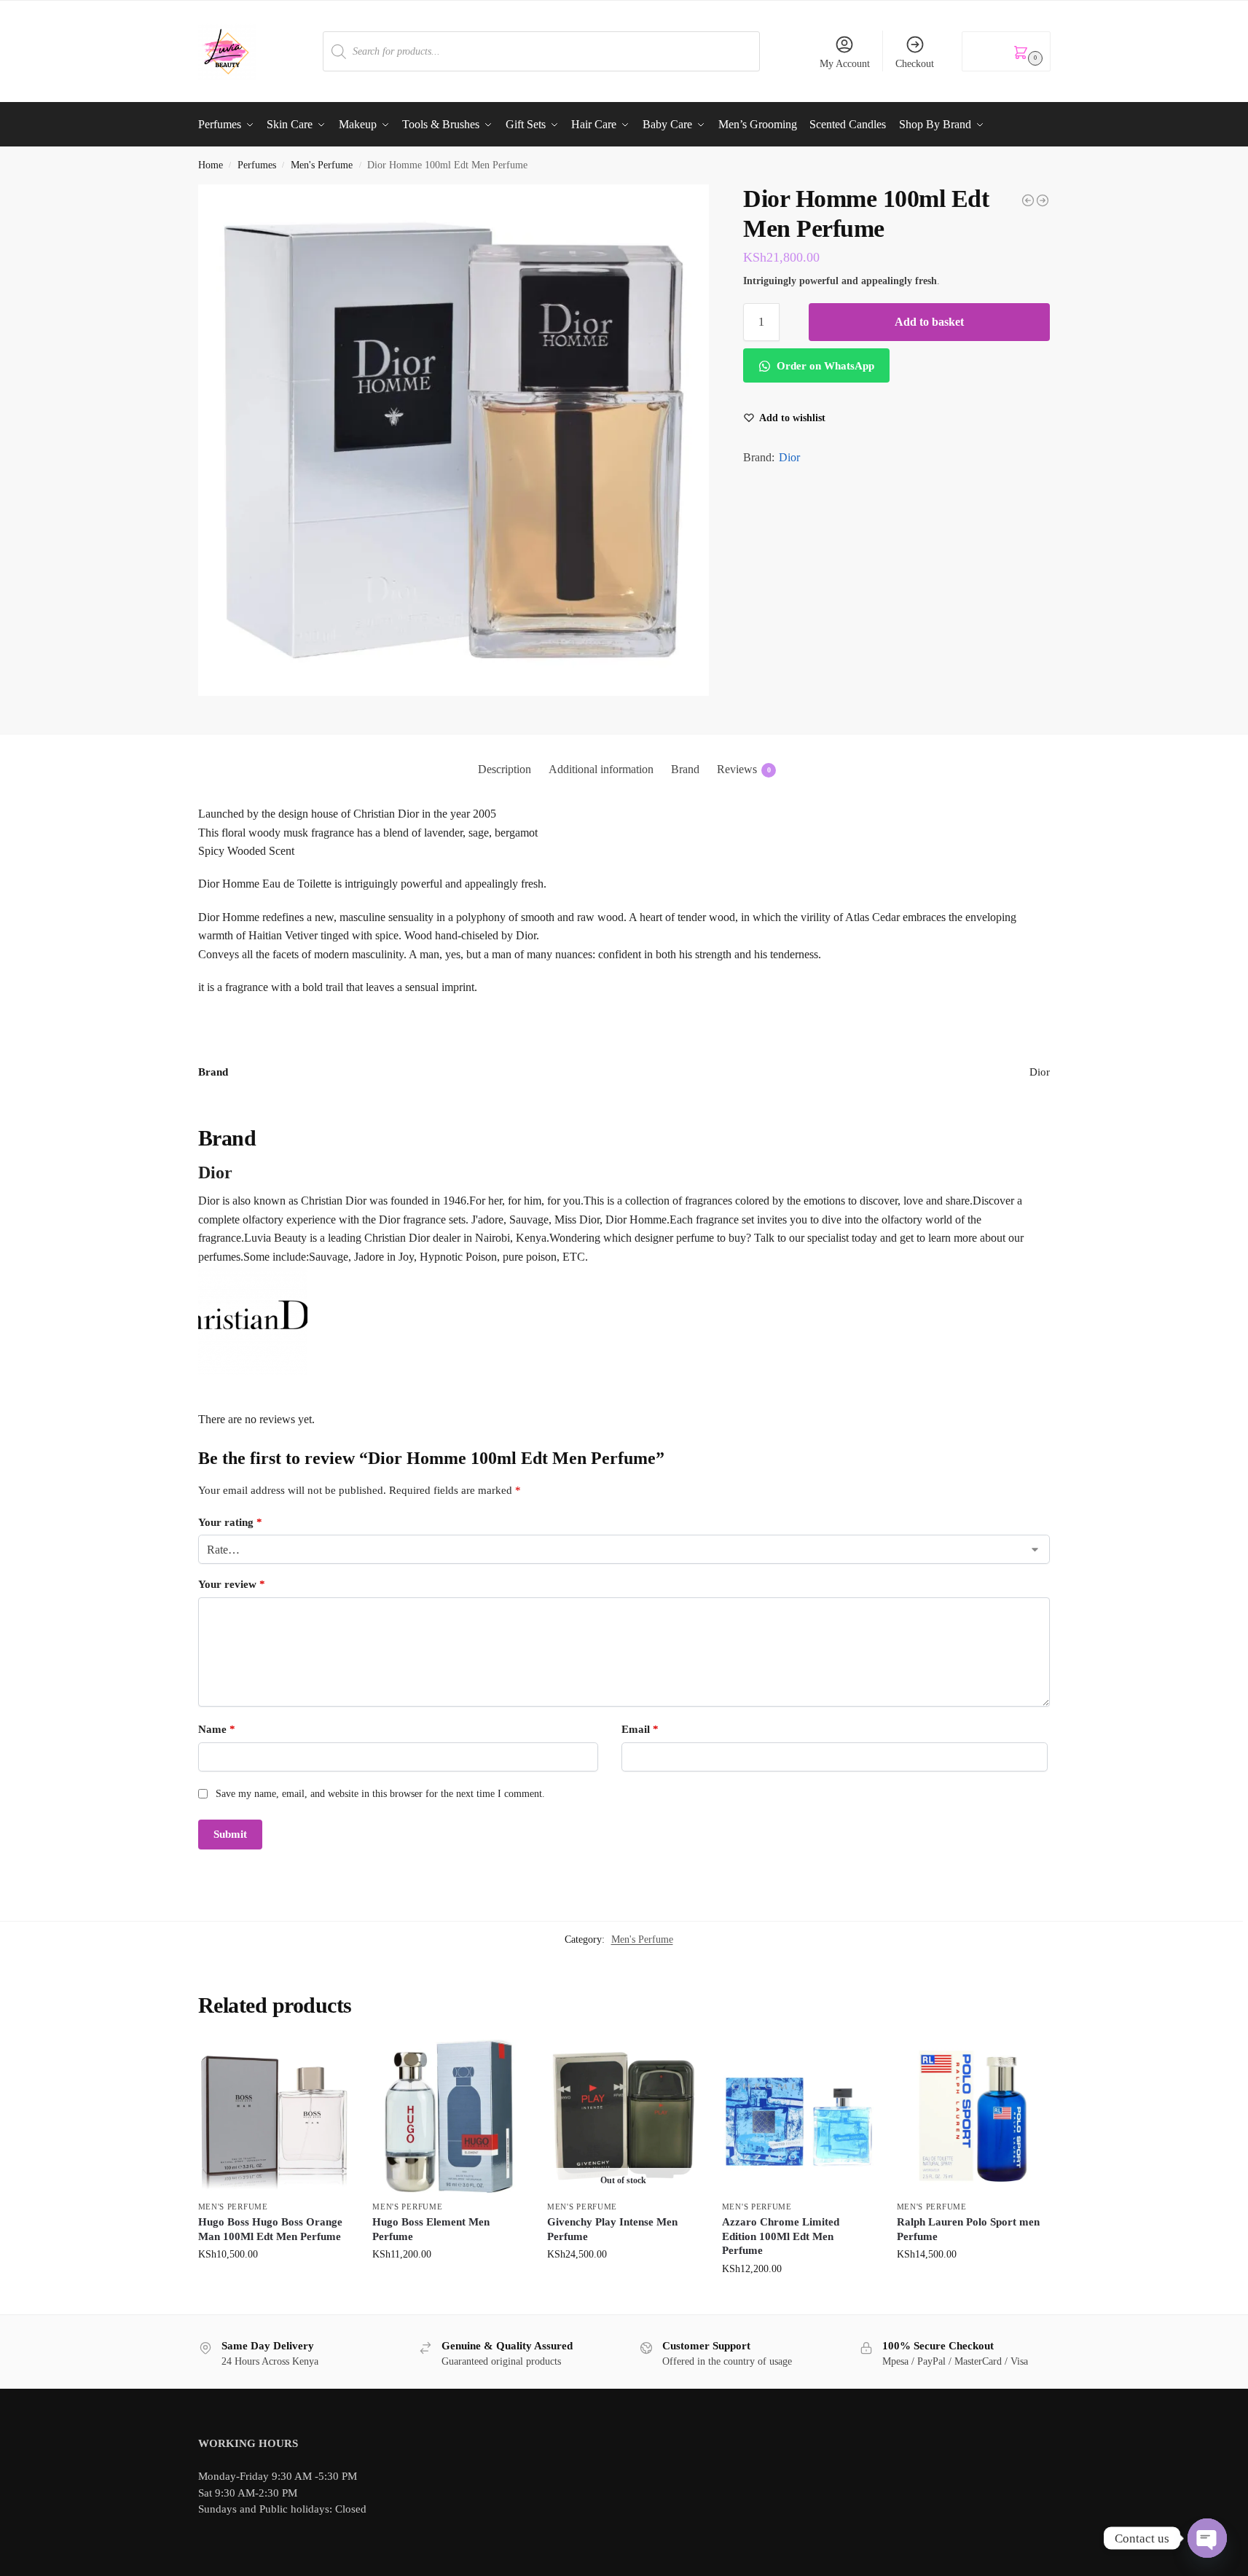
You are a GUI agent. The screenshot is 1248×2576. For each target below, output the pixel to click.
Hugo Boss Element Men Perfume (431, 2229)
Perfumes (257, 165)
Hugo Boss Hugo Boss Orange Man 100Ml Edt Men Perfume (270, 2229)
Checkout (915, 64)
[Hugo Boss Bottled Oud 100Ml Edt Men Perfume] (1028, 200)
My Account (845, 64)
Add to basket (929, 322)
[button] (1006, 51)
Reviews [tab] (744, 769)
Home (211, 165)
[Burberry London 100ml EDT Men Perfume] (1043, 200)
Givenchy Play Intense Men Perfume (612, 2229)
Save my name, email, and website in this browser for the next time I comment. (380, 1794)
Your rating (230, 1522)
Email (640, 1729)
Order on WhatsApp (824, 366)
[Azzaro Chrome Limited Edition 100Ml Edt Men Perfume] (798, 2116)
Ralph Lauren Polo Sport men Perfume (968, 2229)
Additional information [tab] (601, 769)
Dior (789, 457)
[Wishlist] (329, 2062)
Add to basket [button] (274, 2285)
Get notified (623, 2285)
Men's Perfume (322, 165)
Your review (232, 1584)
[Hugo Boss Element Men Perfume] (449, 2116)
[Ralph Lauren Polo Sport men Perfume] (973, 2116)
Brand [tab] (685, 769)
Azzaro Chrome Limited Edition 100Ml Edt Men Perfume (781, 2236)
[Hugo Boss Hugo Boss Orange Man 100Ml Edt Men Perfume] (275, 2116)
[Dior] (624, 1320)
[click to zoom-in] (454, 440)
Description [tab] (505, 769)
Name (217, 1729)
